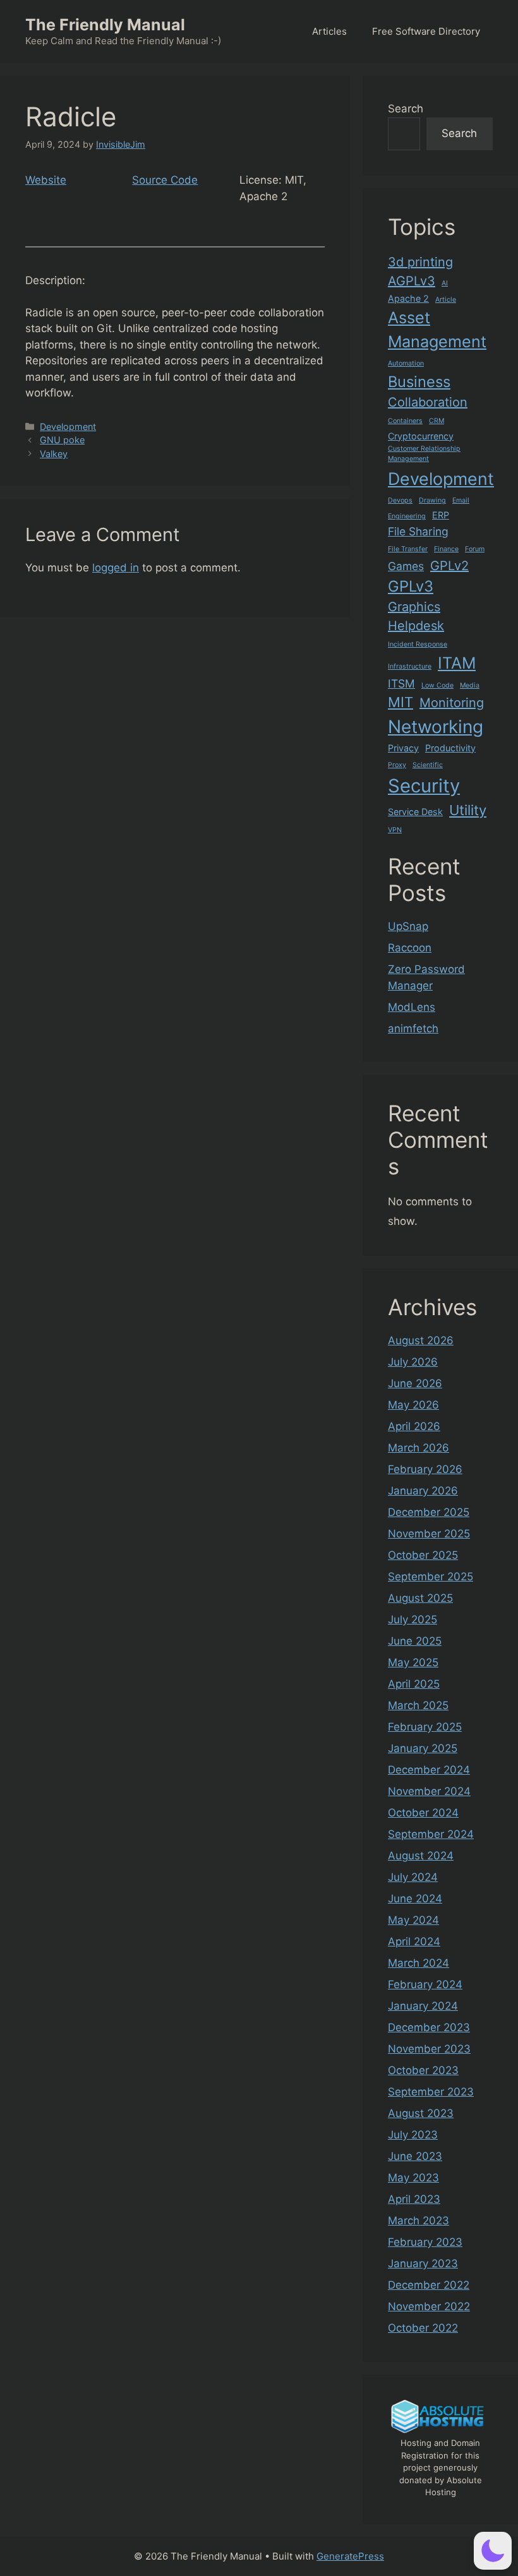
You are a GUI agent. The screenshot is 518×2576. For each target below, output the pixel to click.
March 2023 (419, 2221)
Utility (468, 810)
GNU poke (62, 440)
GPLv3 (411, 586)
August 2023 (421, 2113)
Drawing (432, 500)
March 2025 (418, 1705)
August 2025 (420, 1598)
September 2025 (431, 1577)
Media (470, 685)
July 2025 (413, 1619)
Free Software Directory (426, 31)
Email (461, 500)
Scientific (428, 765)
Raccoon (410, 948)
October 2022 (423, 2328)
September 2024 (431, 1834)
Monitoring (452, 703)
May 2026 (413, 1405)
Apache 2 (408, 298)
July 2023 (413, 2135)
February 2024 (425, 1984)
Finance (446, 549)
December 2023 (429, 2027)
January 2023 (423, 2263)
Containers (405, 421)
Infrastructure (410, 666)
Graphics (414, 607)
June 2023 (415, 2156)
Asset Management (437, 330)
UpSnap (408, 926)
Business (419, 382)
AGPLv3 (412, 281)
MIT (401, 702)
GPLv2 (449, 566)
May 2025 (413, 1662)
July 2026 (413, 1362)
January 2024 (423, 2006)
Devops (400, 500)
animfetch (413, 1029)
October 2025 (423, 1555)
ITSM (401, 683)
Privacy (403, 748)
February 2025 (425, 1727)
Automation (406, 363)
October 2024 (423, 1813)
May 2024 (413, 1920)
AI (445, 283)
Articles (329, 31)
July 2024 (413, 1877)
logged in (116, 568)
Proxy (397, 765)
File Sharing (418, 531)
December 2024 (429, 1770)
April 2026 (414, 1426)
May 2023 (413, 2178)
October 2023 (423, 2070)
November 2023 (429, 2049)
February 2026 (425, 1469)
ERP (441, 515)
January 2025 (423, 1748)
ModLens (412, 1007)
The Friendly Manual (105, 25)
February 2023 (425, 2242)
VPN (395, 830)
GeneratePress (350, 2556)
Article (446, 300)
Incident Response (418, 644)
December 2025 (429, 1512)
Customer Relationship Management (424, 454)
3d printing (420, 262)
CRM (437, 421)
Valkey (54, 454)
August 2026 (421, 1340)
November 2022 (429, 2306)
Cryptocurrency (421, 436)
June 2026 (415, 1383)
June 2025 (415, 1641)
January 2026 (423, 1491)
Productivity (450, 748)
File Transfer (408, 549)
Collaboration (428, 402)
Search (406, 109)
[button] (493, 2551)
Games (406, 566)
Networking (436, 727)
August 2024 (421, 1856)
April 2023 (414, 2199)
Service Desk (415, 812)
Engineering (407, 516)
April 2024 (414, 1941)
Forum (475, 549)
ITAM (457, 663)
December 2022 (429, 2285)
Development (68, 426)
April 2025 (414, 1684)
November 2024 (429, 1791)
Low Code (437, 685)
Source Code (165, 180)
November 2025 (429, 1534)
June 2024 (415, 1899)
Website (46, 180)
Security (424, 786)
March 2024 (419, 1963)
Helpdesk (416, 626)
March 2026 (419, 1448)
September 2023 (431, 2092)
